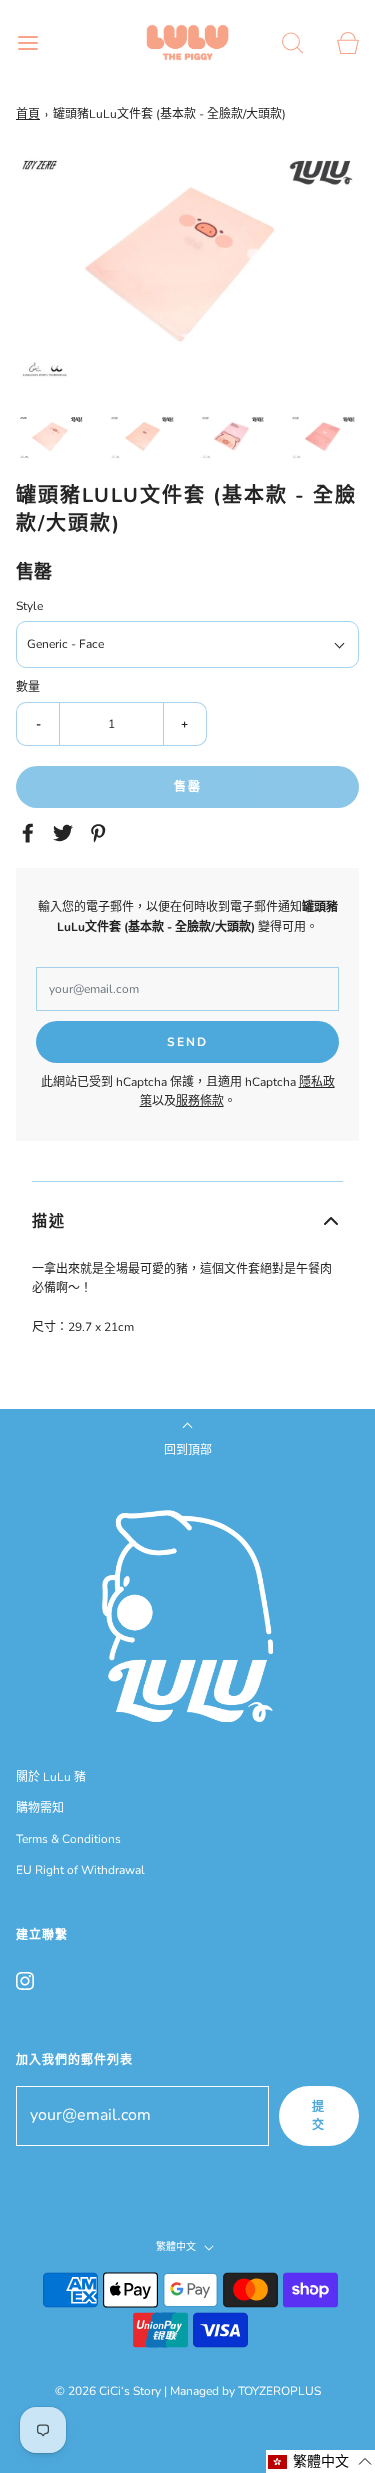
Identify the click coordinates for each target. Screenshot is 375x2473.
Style (29, 606)
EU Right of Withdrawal (80, 1870)
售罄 (188, 787)
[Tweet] (66, 833)
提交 (319, 2116)
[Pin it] (101, 833)
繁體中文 (177, 2247)
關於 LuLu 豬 (51, 1777)
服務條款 (200, 1101)
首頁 (28, 114)
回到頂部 (188, 1450)
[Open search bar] (292, 42)
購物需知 (40, 1808)
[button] (51, 437)
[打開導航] (27, 42)
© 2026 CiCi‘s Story (108, 2391)
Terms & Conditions (68, 1839)
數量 (28, 687)
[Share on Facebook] (31, 833)
